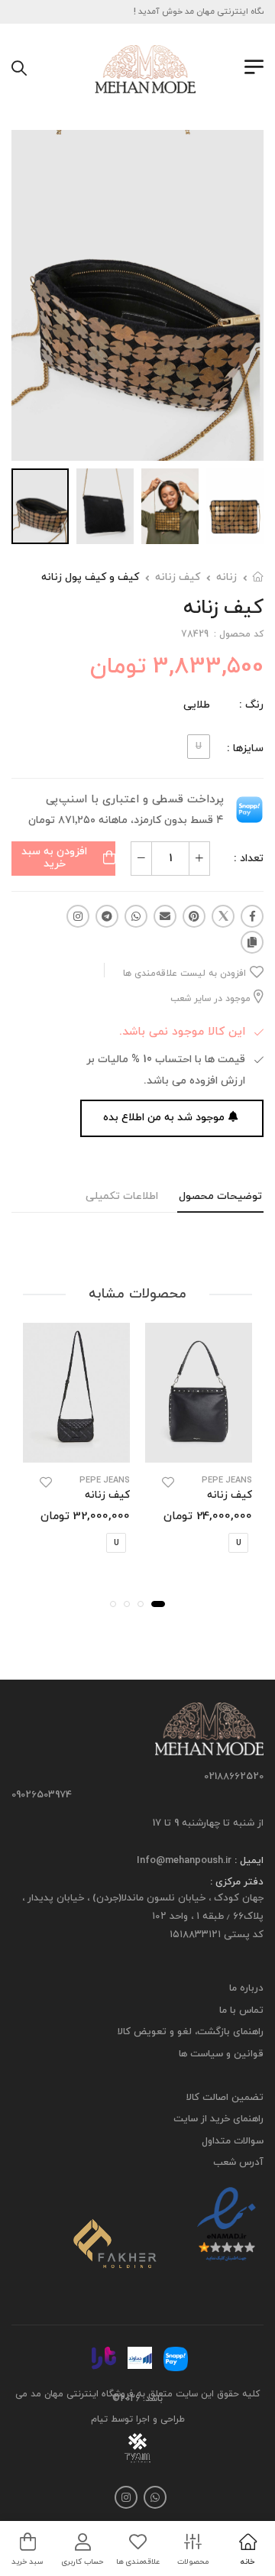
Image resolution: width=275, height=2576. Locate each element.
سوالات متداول (233, 2141)
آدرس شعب (238, 2163)
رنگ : (251, 705)
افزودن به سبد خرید (54, 858)
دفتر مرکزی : (237, 1882)
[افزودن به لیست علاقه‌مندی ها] (168, 1482)
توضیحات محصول (220, 1196)
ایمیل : (247, 1861)
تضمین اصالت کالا (225, 2098)
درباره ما (246, 1988)
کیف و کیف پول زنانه (90, 577)
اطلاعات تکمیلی (122, 1196)
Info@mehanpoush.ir (184, 1861)
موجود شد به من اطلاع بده (164, 1118)
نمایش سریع (199, 1448)
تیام (99, 2419)
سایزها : (245, 748)
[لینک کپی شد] (252, 942)
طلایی (197, 705)
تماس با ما (241, 2011)
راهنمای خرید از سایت (218, 2119)
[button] (158, 1604)
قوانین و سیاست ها (221, 2054)
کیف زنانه (178, 577)
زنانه (226, 577)
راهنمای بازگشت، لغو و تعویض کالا (191, 2032)
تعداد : (249, 859)
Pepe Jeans (227, 1481)
